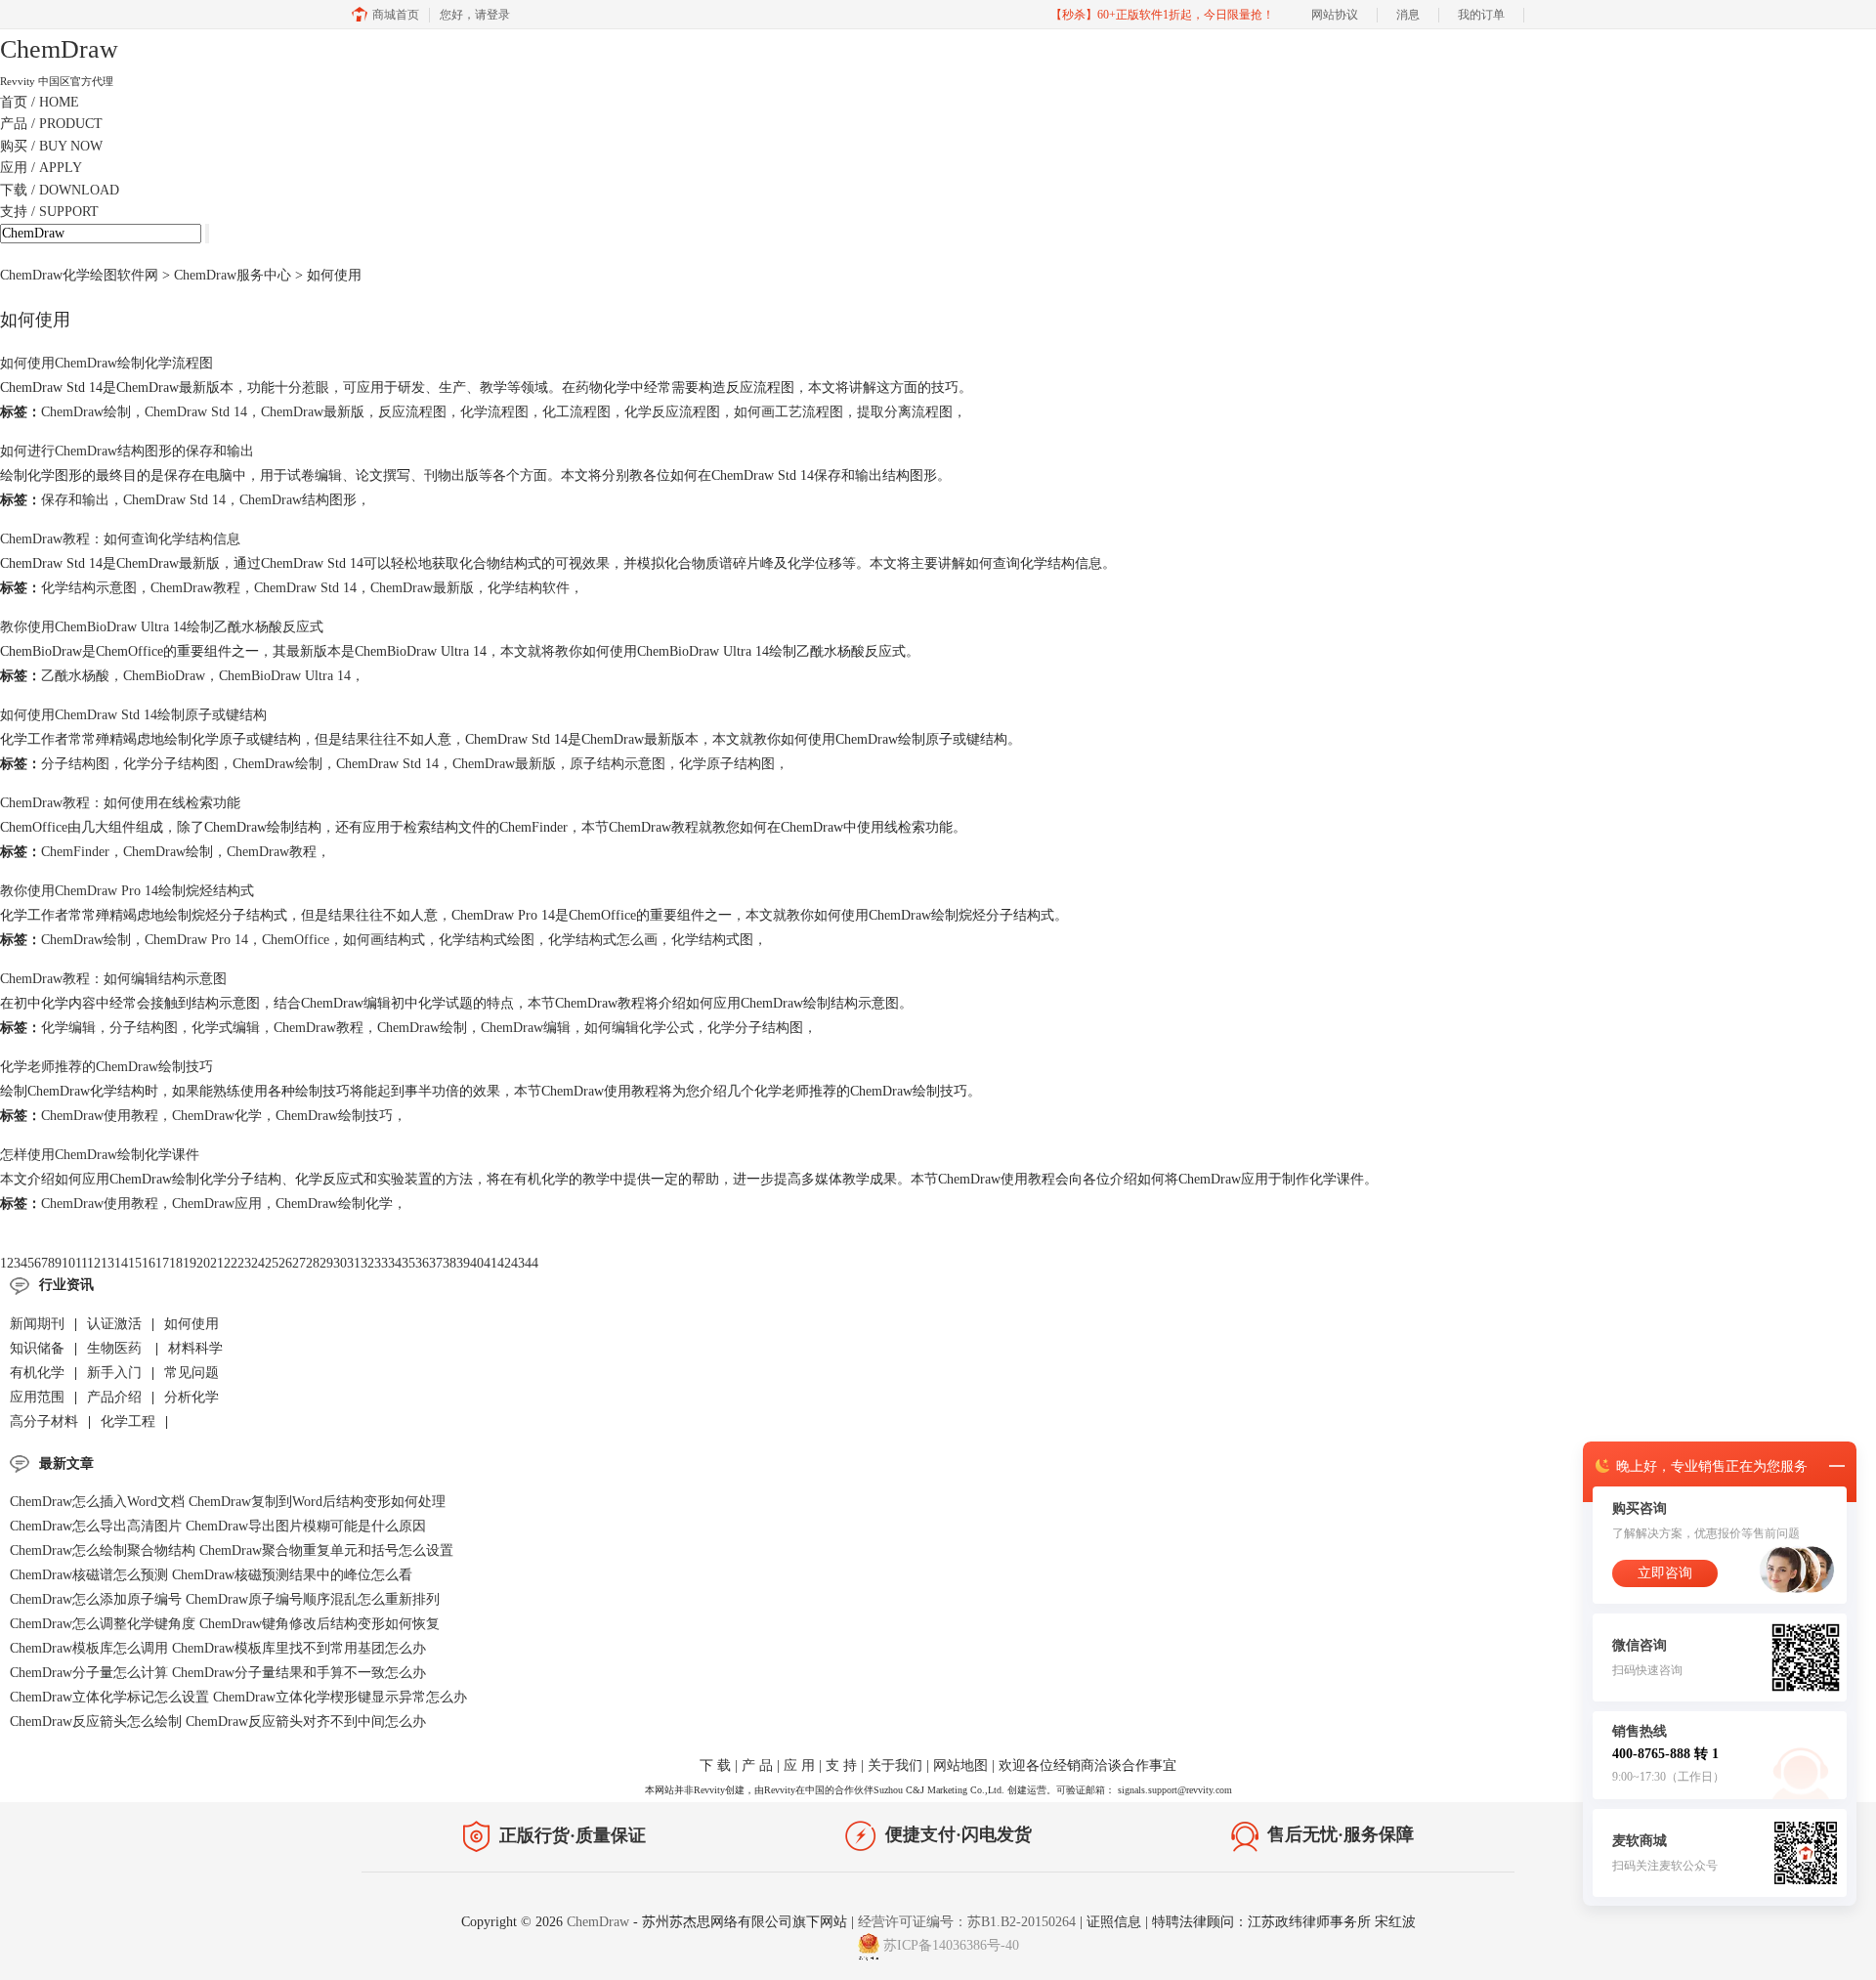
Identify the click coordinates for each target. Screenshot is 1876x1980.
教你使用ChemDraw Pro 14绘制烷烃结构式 (127, 891)
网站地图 (960, 1765)
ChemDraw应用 (217, 1204)
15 (135, 1263)
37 (436, 1263)
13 (107, 1263)
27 (299, 1263)
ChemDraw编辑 (526, 1028)
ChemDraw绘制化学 (334, 1204)
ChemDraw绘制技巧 (334, 1116)
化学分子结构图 (171, 764)
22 (231, 1263)
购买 (51, 146)
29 (326, 1263)
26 (285, 1263)
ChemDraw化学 (217, 1116)
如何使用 (192, 1324)
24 (258, 1263)
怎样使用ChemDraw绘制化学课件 (100, 1155)
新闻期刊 (37, 1324)
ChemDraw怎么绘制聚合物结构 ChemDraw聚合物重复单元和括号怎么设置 (232, 1550)
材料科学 (195, 1348)
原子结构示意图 (618, 764)
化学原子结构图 (727, 764)
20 (203, 1263)
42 (504, 1263)
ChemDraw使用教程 (100, 1116)
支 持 (841, 1765)
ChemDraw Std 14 (196, 412)
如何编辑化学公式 (639, 1028)
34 (395, 1263)
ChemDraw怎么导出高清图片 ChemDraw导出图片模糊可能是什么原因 (218, 1526)
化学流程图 (494, 412)
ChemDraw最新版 (313, 412)
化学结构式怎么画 (603, 940)
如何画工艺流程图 (789, 412)
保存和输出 (75, 500)
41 (490, 1263)
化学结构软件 (529, 588)
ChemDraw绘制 (86, 412)
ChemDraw (600, 1922)
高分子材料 (44, 1421)
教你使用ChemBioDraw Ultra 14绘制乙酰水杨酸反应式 (162, 627)
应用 (41, 168)
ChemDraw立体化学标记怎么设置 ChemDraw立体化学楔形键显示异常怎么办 (238, 1697)
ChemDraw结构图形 (298, 500)
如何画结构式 (384, 940)
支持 (49, 212)
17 (162, 1263)
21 (217, 1263)
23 (244, 1263)
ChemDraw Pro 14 (196, 940)
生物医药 (116, 1348)
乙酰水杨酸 (75, 676)
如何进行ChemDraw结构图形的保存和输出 (127, 451)
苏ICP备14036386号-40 (951, 1946)
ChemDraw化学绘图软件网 (79, 275)
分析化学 (192, 1397)
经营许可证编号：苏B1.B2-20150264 (967, 1922)
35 (408, 1263)
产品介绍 (114, 1397)
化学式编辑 (226, 1028)
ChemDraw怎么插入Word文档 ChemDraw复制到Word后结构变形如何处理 (228, 1502)
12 (94, 1263)
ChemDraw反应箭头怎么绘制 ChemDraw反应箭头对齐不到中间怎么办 (218, 1722)
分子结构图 (75, 764)
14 (121, 1263)
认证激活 (114, 1324)
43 (518, 1263)
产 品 (757, 1765)
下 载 (715, 1765)
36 (422, 1263)
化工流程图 (576, 412)
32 (367, 1263)
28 (313, 1263)
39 (463, 1263)
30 (340, 1263)
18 (176, 1263)
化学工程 (128, 1421)
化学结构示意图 (89, 588)
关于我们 (895, 1765)
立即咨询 (1665, 1573)
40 (477, 1263)
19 (190, 1263)
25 (272, 1263)
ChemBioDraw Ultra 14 (285, 676)
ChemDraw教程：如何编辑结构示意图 (113, 979)
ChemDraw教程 (195, 588)
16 (149, 1263)
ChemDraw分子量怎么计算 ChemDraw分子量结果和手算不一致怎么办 (218, 1673)
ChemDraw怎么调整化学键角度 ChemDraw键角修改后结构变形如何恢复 (225, 1624)
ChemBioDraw (164, 676)
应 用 (799, 1765)
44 (532, 1263)
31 (354, 1263)
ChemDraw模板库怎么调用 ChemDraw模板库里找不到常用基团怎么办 (218, 1648)
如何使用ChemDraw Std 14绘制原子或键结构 (133, 715)
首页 (40, 102)
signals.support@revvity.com (1175, 1790)
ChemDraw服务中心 (233, 275)
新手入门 (114, 1373)
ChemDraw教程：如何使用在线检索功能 (120, 803)
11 (81, 1263)
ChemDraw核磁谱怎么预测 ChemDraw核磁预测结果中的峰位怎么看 (211, 1575)
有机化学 (37, 1373)
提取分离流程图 (905, 412)
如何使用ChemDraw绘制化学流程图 (107, 363)
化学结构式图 (712, 940)
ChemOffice (296, 940)
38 (449, 1263)
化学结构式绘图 (487, 940)
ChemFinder (75, 852)
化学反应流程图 (672, 412)
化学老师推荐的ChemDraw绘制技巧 (107, 1067)
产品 (51, 124)
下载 (60, 190)
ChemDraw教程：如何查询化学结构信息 (120, 539)
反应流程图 (412, 412)
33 (381, 1263)
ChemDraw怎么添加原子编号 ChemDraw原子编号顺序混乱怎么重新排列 (225, 1599)
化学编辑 (68, 1028)
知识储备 (37, 1348)
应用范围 (37, 1397)
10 (68, 1263)
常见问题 (192, 1373)
